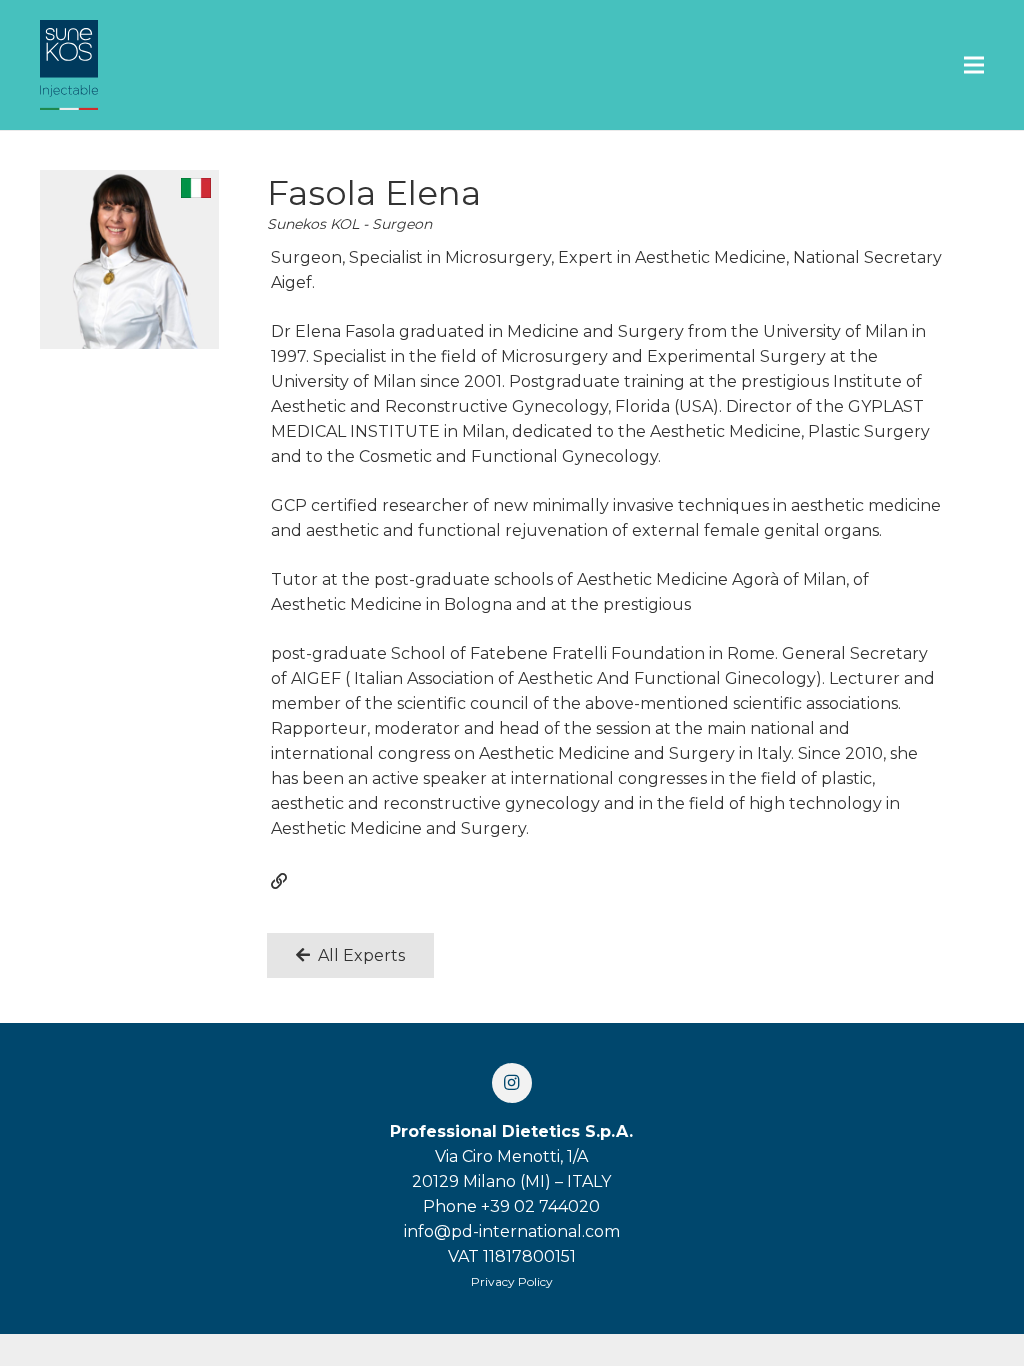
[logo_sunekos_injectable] (69, 65)
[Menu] (974, 65)
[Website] (279, 881)
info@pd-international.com (512, 1231)
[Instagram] (512, 1083)
